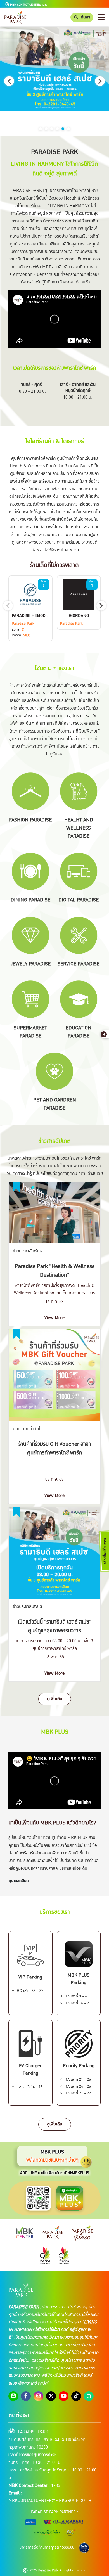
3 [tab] (52, 129)
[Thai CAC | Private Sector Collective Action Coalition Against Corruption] (84, 2548)
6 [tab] (68, 129)
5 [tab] (63, 129)
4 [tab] (57, 129)
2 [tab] (46, 129)
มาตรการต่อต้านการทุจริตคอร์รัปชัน (47, 2547)
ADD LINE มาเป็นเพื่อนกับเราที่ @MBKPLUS (55, 2173)
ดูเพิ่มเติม (55, 1699)
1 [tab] (41, 129)
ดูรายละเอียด (19, 1881)
